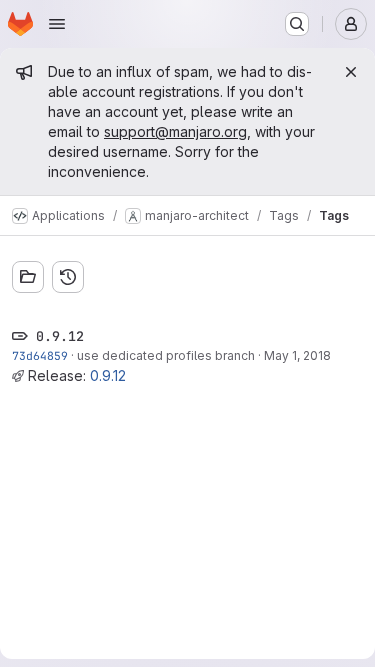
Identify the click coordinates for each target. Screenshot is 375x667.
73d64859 (40, 355)
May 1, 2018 (297, 355)
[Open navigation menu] (57, 24)
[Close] (351, 72)
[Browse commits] (68, 277)
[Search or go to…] (297, 24)
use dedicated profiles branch (166, 355)
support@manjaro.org (175, 131)
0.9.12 (108, 375)
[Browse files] (28, 277)
